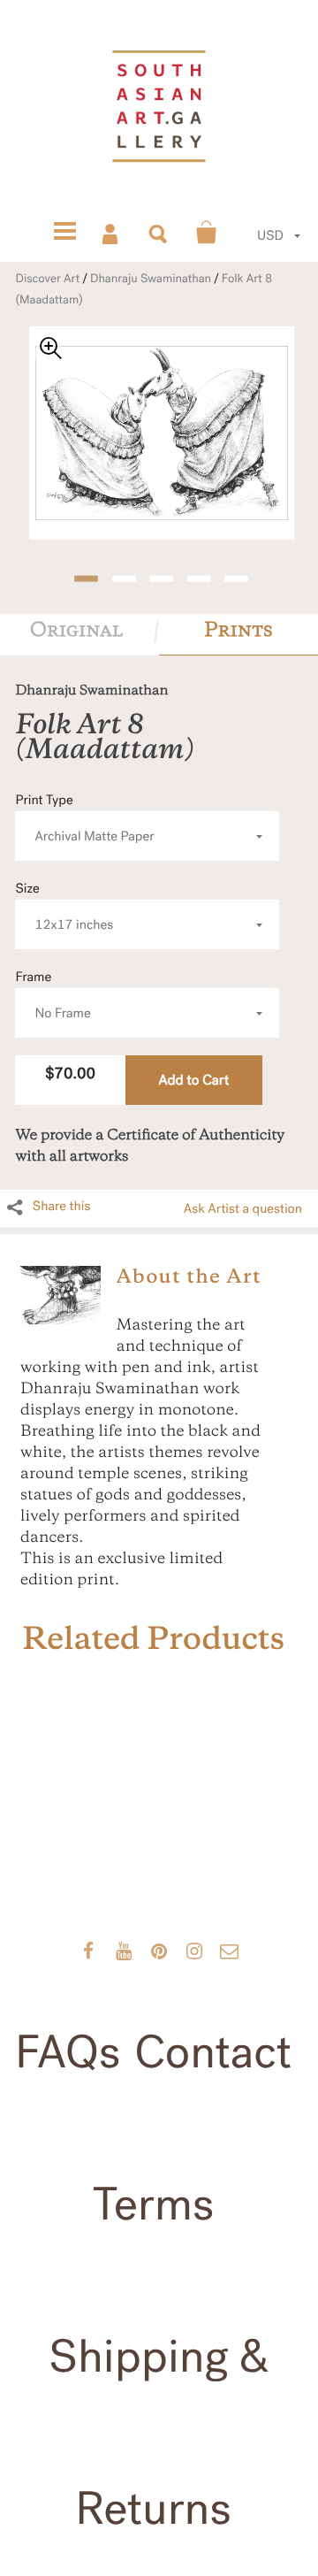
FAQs (68, 2052)
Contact (213, 2052)
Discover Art (47, 279)
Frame (53, 996)
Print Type (84, 819)
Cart (207, 233)
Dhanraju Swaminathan (151, 279)
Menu (64, 233)
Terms (154, 2204)
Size (64, 907)
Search (159, 233)
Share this (62, 1207)
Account (111, 233)
